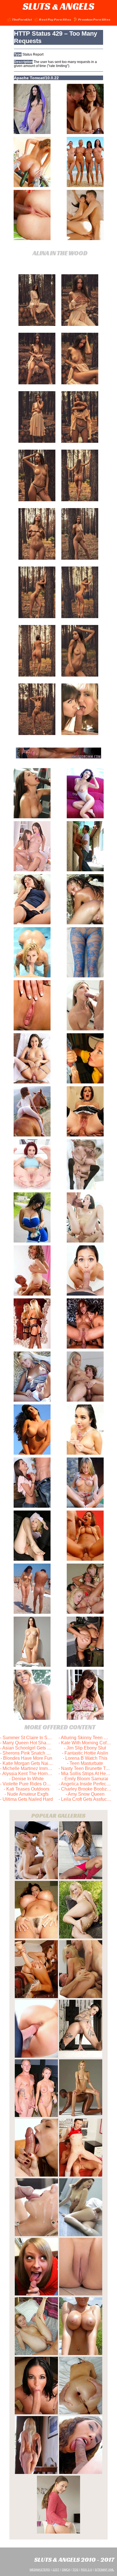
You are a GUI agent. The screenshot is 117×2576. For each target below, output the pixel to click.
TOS (75, 2570)
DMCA (66, 2570)
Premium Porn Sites (94, 19)
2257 (56, 2570)
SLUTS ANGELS (58, 6)
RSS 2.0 (86, 2570)
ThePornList (22, 19)
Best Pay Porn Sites (55, 19)
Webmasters (40, 2570)
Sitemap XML (104, 2570)
